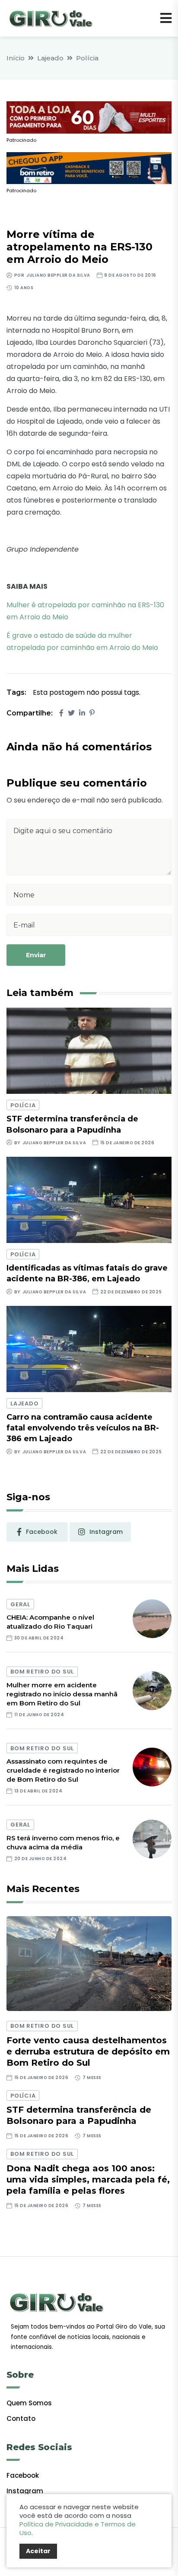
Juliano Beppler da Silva (58, 275)
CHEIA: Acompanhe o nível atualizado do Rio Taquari (50, 1622)
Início (16, 58)
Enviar (36, 955)
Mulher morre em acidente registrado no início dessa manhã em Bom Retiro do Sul (62, 1694)
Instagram (25, 2491)
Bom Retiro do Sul (42, 1672)
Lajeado (50, 58)
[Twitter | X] (71, 713)
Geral (20, 1604)
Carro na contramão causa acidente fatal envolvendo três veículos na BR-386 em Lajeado (83, 1428)
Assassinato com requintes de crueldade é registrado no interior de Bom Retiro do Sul (63, 1770)
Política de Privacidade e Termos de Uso (78, 2528)
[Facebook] (61, 713)
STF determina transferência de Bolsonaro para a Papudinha (79, 2115)
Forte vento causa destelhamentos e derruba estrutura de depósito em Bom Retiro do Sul (88, 2051)
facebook (42, 1532)
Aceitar (38, 2551)
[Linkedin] (82, 713)
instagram (106, 1532)
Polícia (87, 58)
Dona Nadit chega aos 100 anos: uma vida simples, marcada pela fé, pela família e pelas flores (88, 2179)
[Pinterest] (92, 713)
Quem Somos (29, 2403)
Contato (21, 2418)
